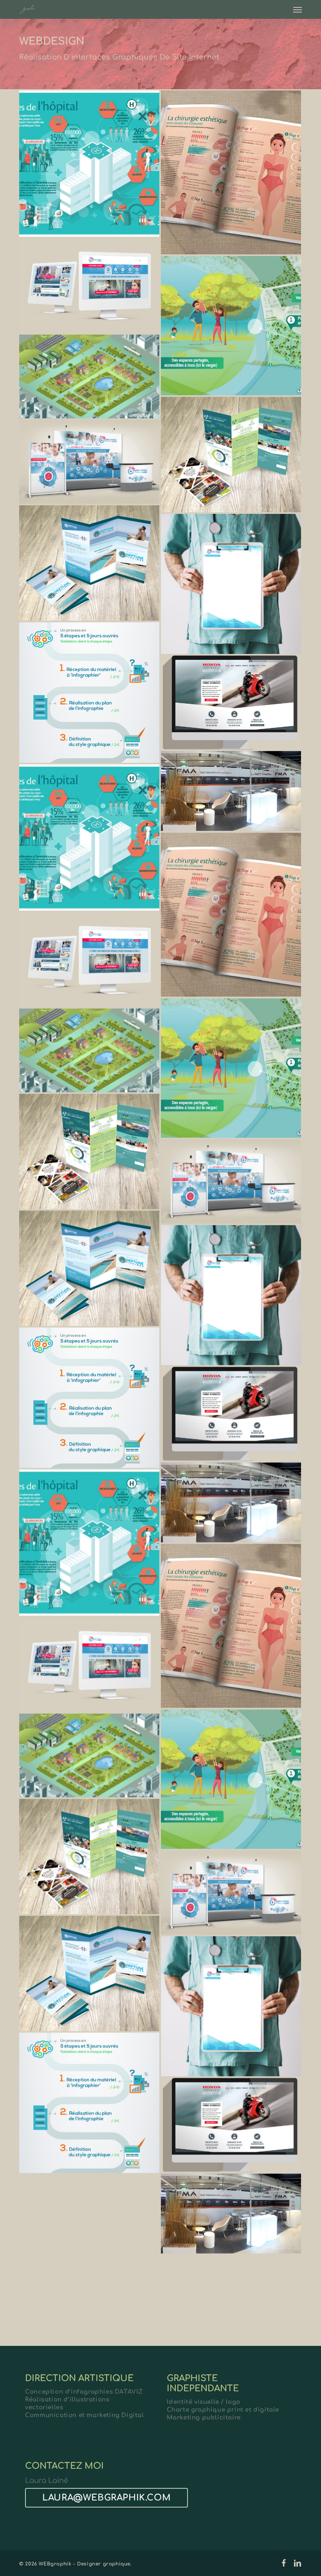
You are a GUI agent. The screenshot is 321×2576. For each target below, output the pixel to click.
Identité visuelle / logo (204, 2402)
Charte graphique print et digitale (223, 2410)
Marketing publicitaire (204, 2418)
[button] (298, 9)
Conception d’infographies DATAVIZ (84, 2392)
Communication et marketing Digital (84, 2415)
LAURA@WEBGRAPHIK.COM (106, 2498)
